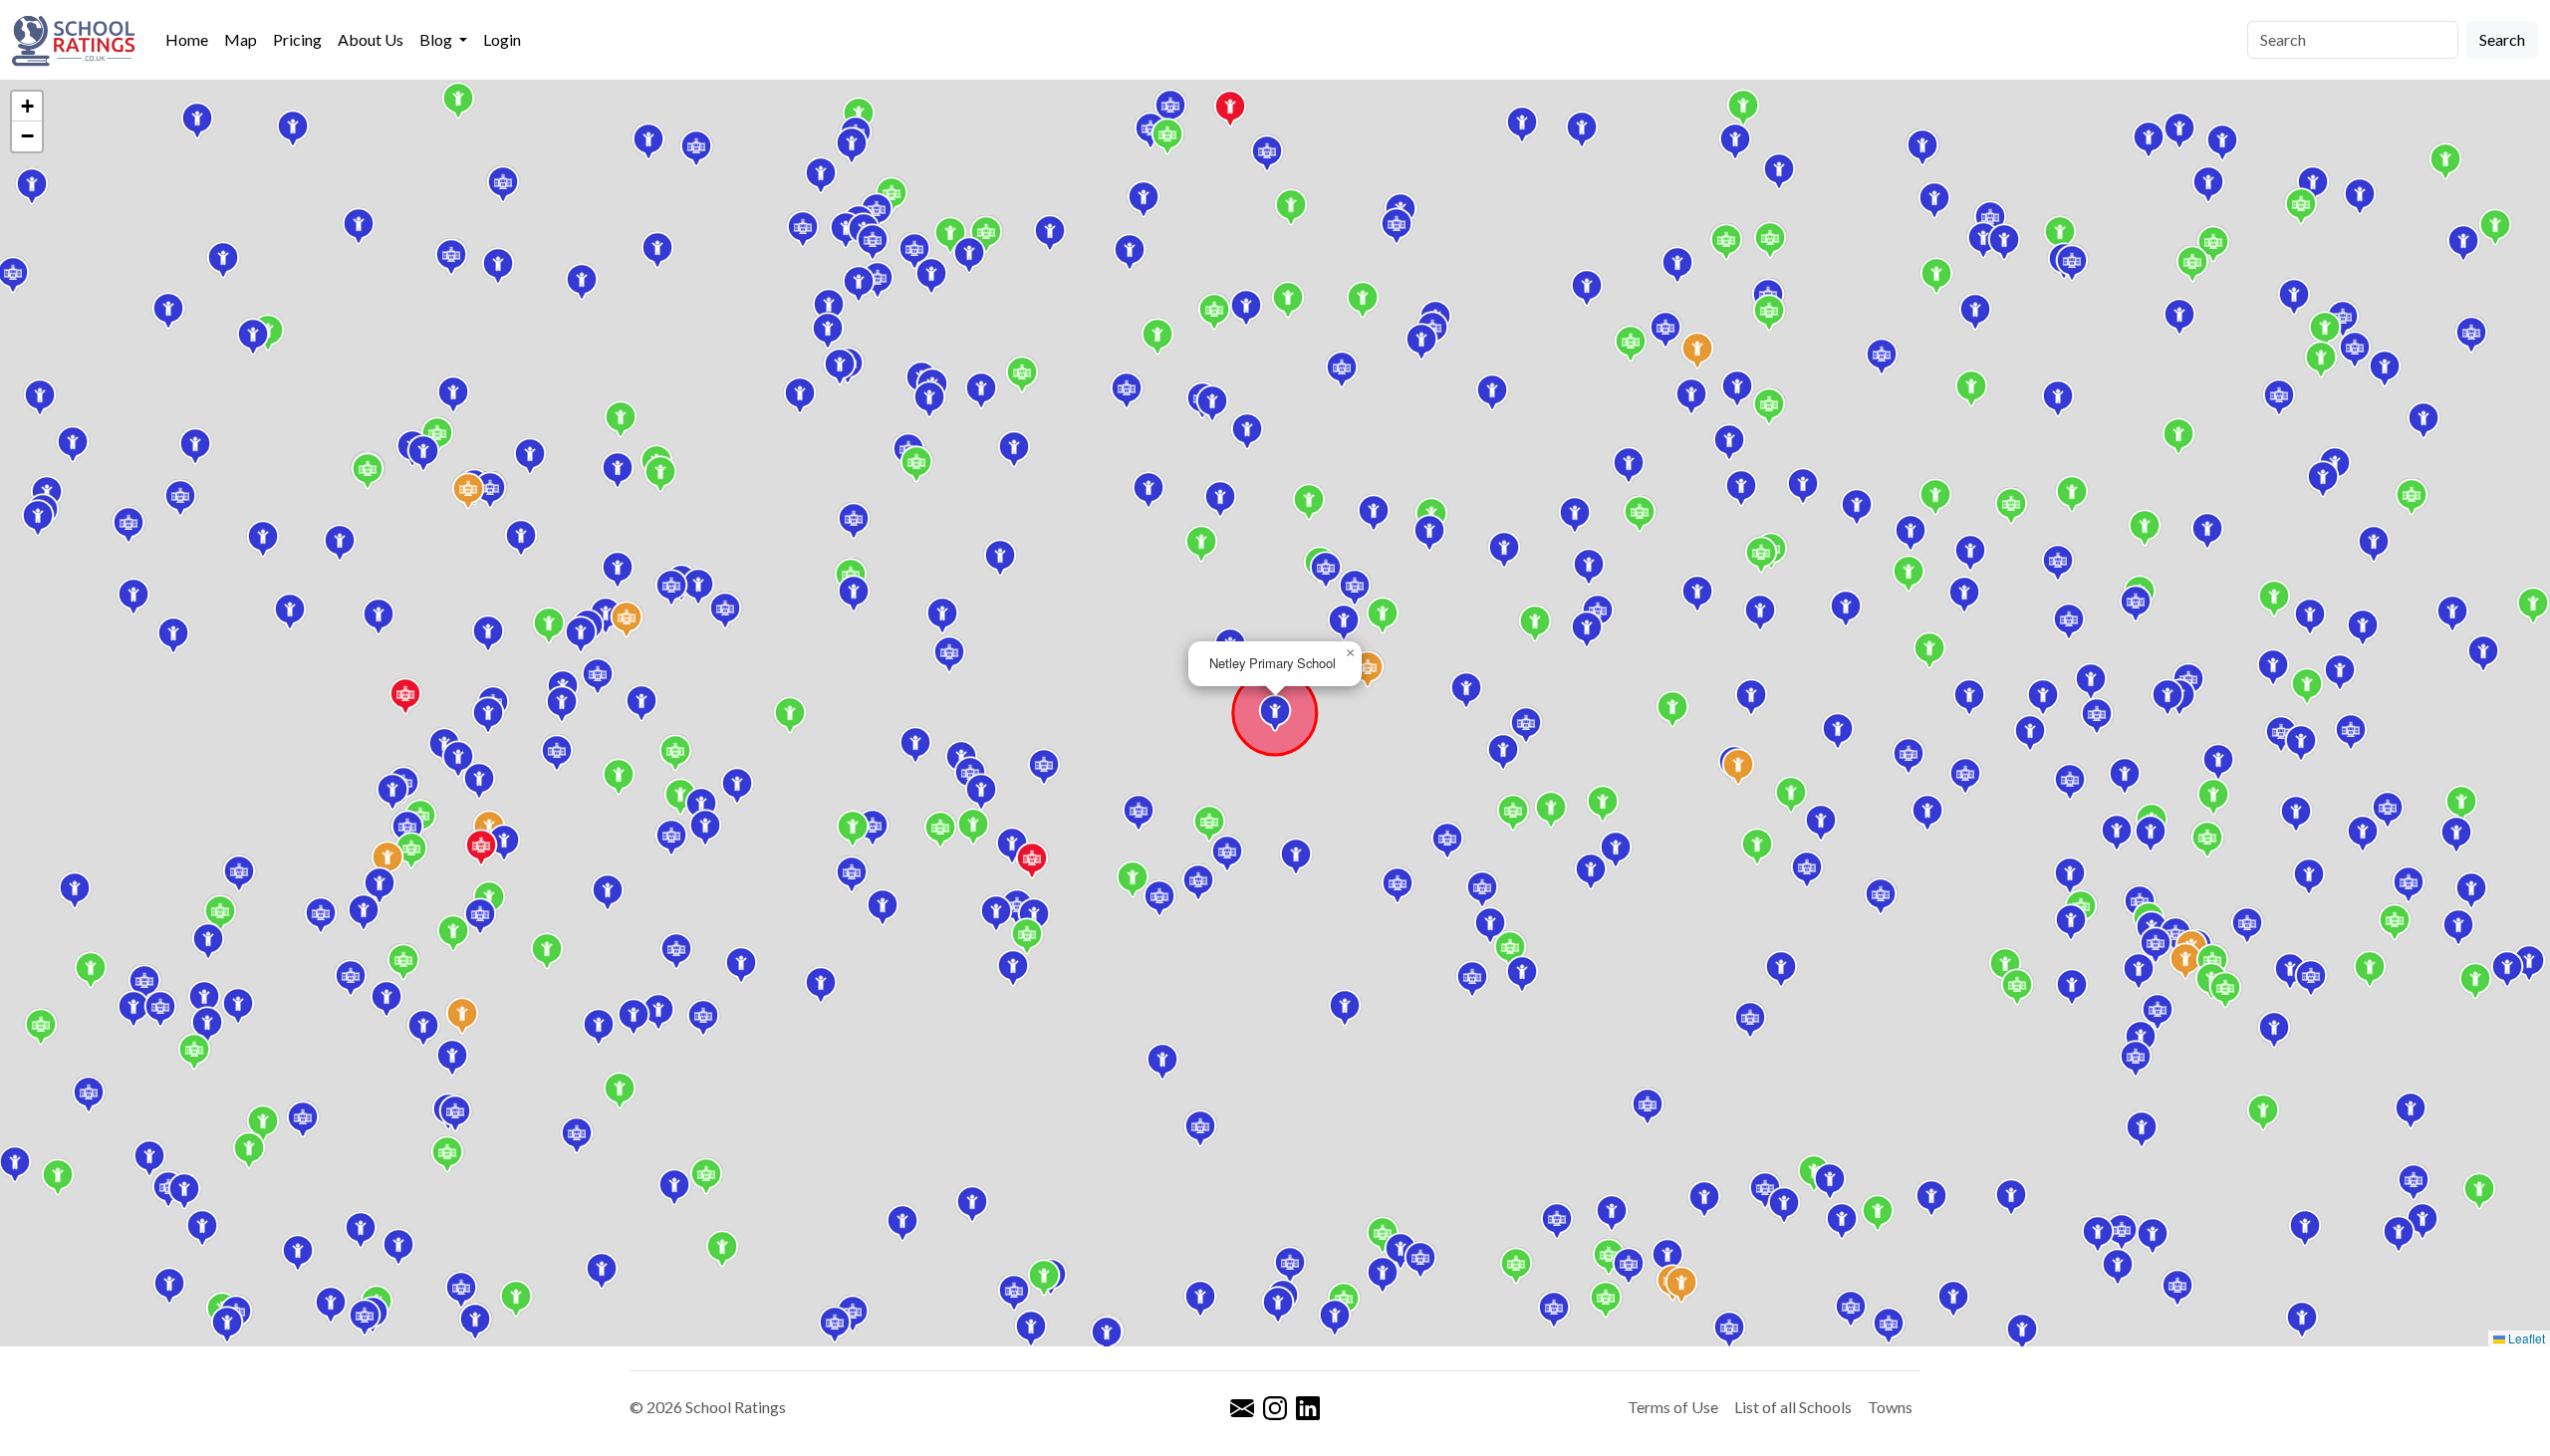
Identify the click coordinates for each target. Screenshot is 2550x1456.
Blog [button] (437, 39)
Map (241, 39)
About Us (371, 39)
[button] (2005, 966)
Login (502, 39)
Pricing (297, 39)
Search (2502, 39)
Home (187, 39)
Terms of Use (1673, 1407)
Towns (1890, 1407)
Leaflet (2525, 1338)
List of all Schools (1793, 1407)
